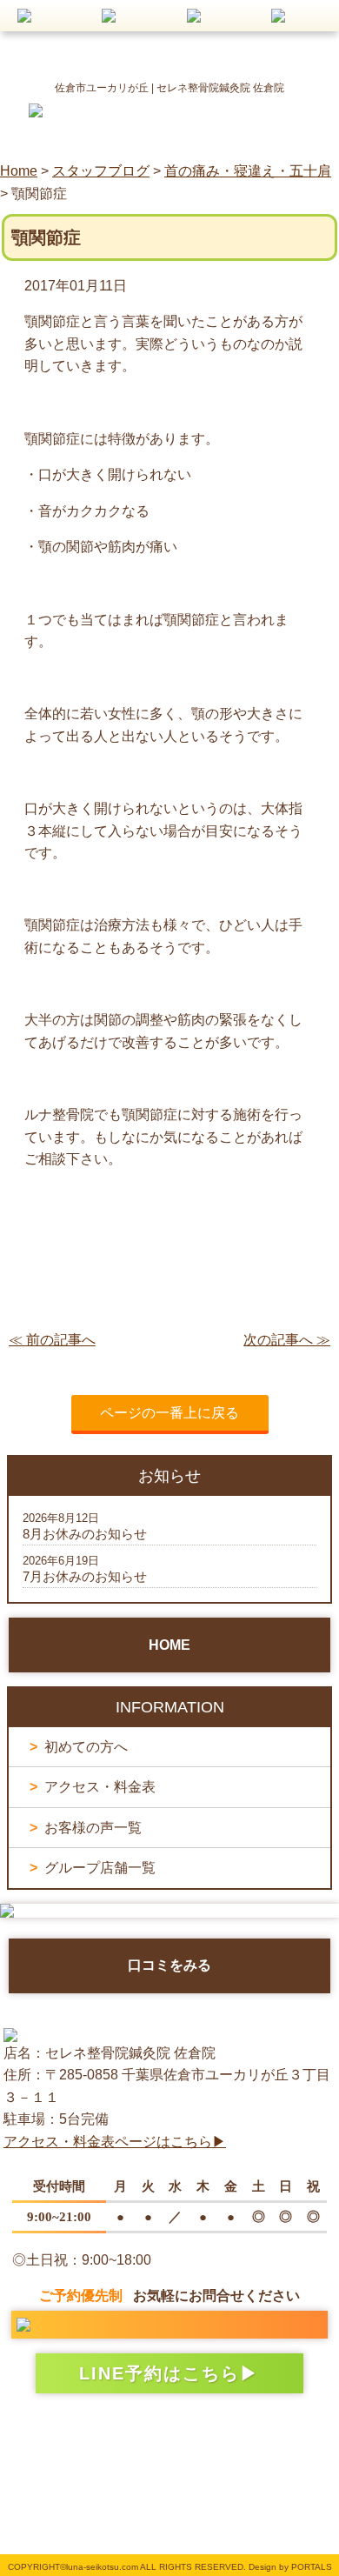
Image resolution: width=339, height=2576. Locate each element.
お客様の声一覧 (93, 1828)
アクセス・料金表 (100, 1787)
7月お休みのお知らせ (85, 1576)
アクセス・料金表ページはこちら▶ (115, 2142)
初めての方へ (86, 1747)
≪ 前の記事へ (52, 1340)
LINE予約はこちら (160, 2373)
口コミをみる (169, 1965)
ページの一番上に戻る (169, 1413)
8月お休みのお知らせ (85, 1534)
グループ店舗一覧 (100, 1868)
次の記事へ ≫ (287, 1340)
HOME (169, 1645)
